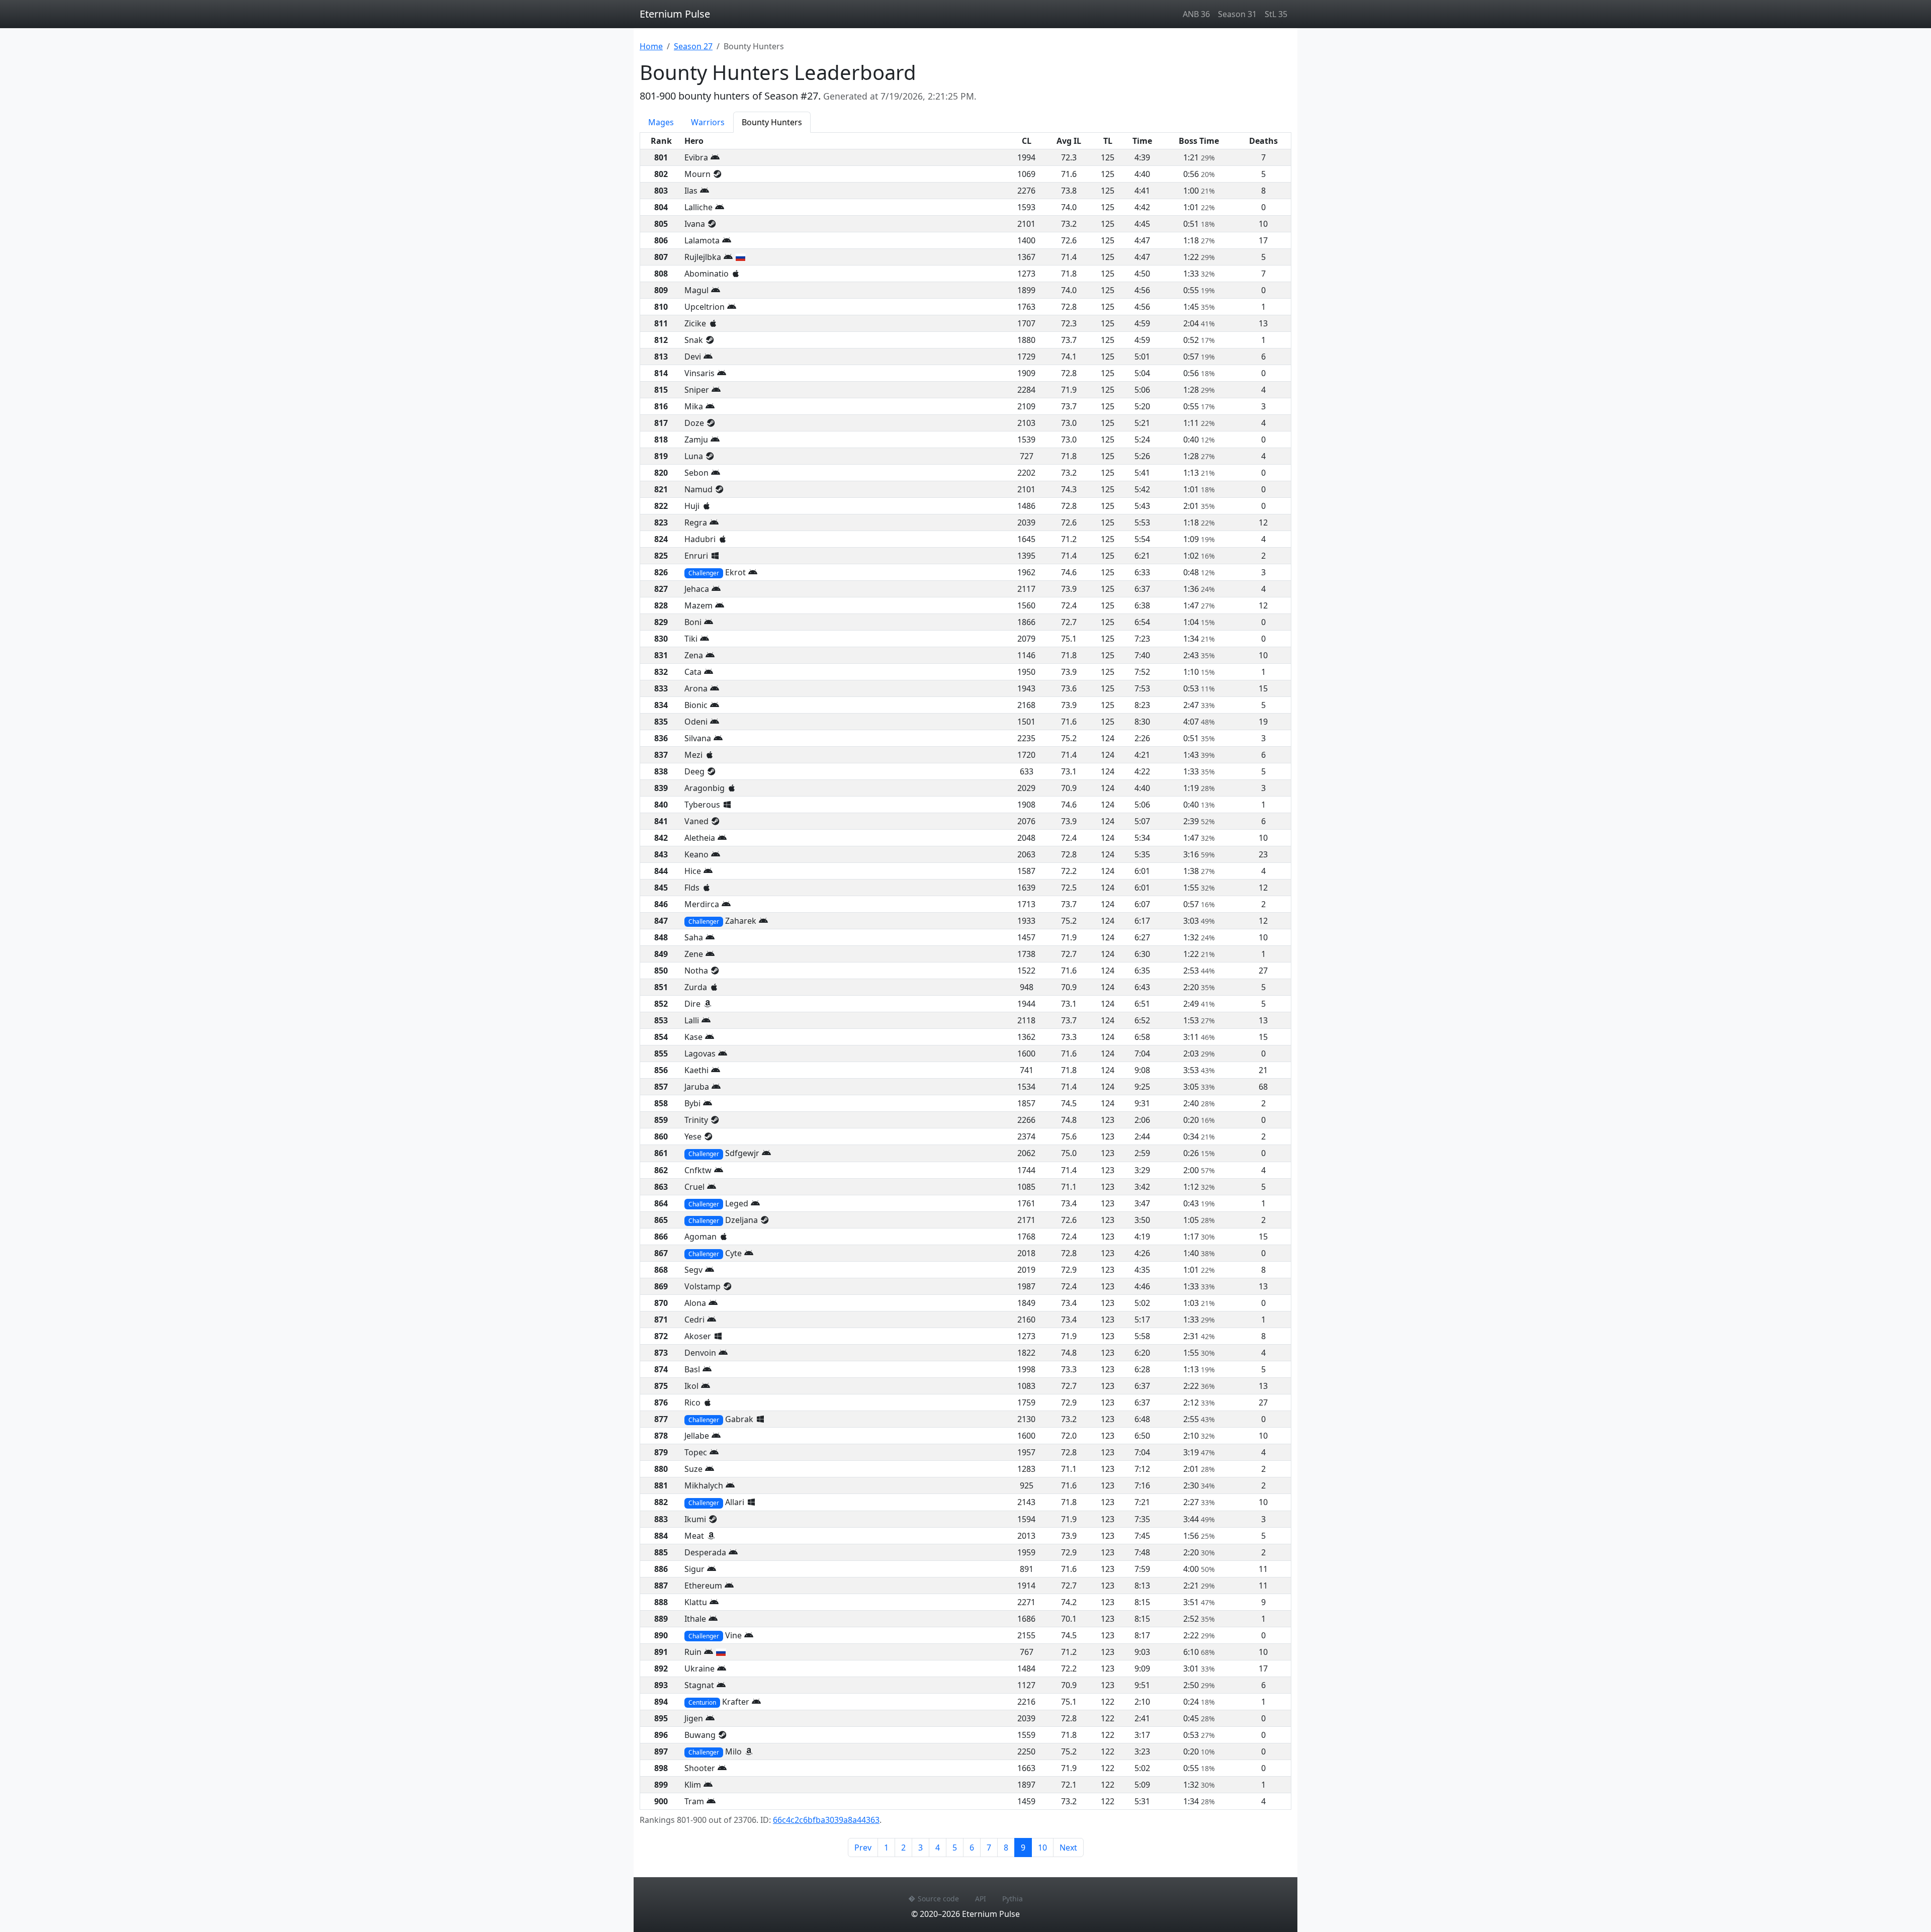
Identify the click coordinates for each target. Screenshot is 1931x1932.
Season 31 (1237, 14)
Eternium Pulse (675, 14)
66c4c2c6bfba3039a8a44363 (826, 1820)
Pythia (1013, 1899)
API (981, 1899)
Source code (938, 1899)
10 (1042, 1848)
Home (651, 46)
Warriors (708, 122)
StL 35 (1276, 14)
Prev (863, 1848)
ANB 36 (1196, 14)
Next (1068, 1848)
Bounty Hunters (772, 122)
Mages (661, 122)
